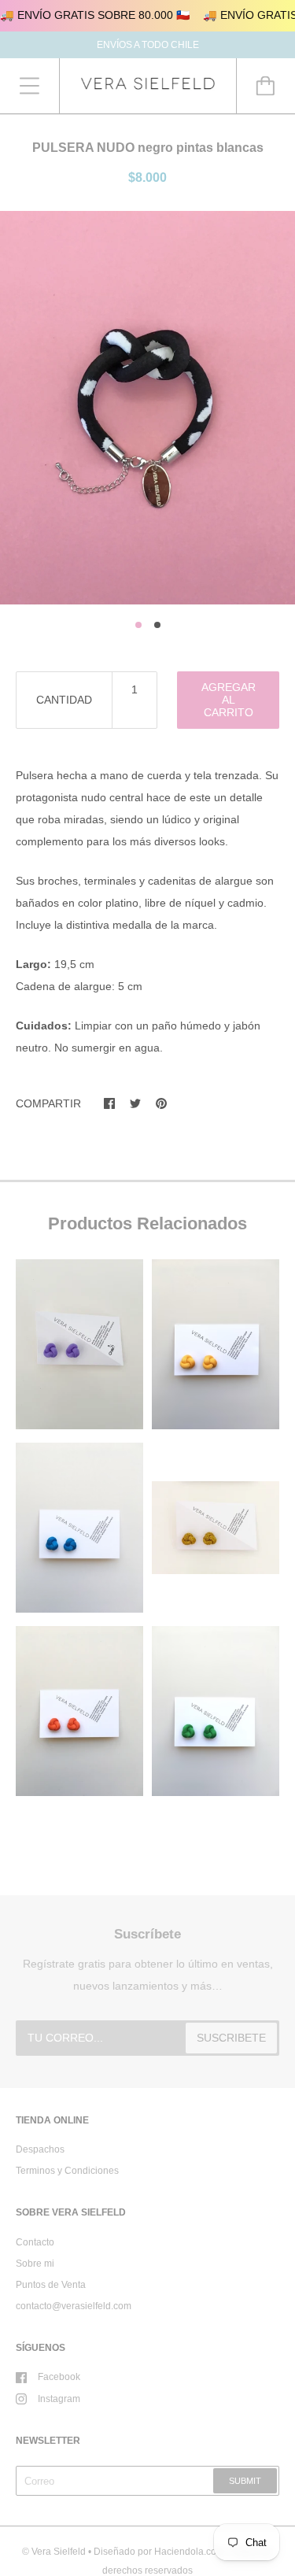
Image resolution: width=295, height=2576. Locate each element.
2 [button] (157, 625)
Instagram (59, 2399)
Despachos (40, 2149)
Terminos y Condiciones (67, 2171)
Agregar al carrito (229, 700)
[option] (147, 408)
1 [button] (138, 625)
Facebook (59, 2377)
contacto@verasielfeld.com (74, 2306)
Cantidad (64, 700)
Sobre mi (35, 2264)
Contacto (35, 2242)
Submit (245, 2481)
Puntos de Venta (51, 2285)
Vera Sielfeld (59, 2552)
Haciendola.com (189, 2552)
